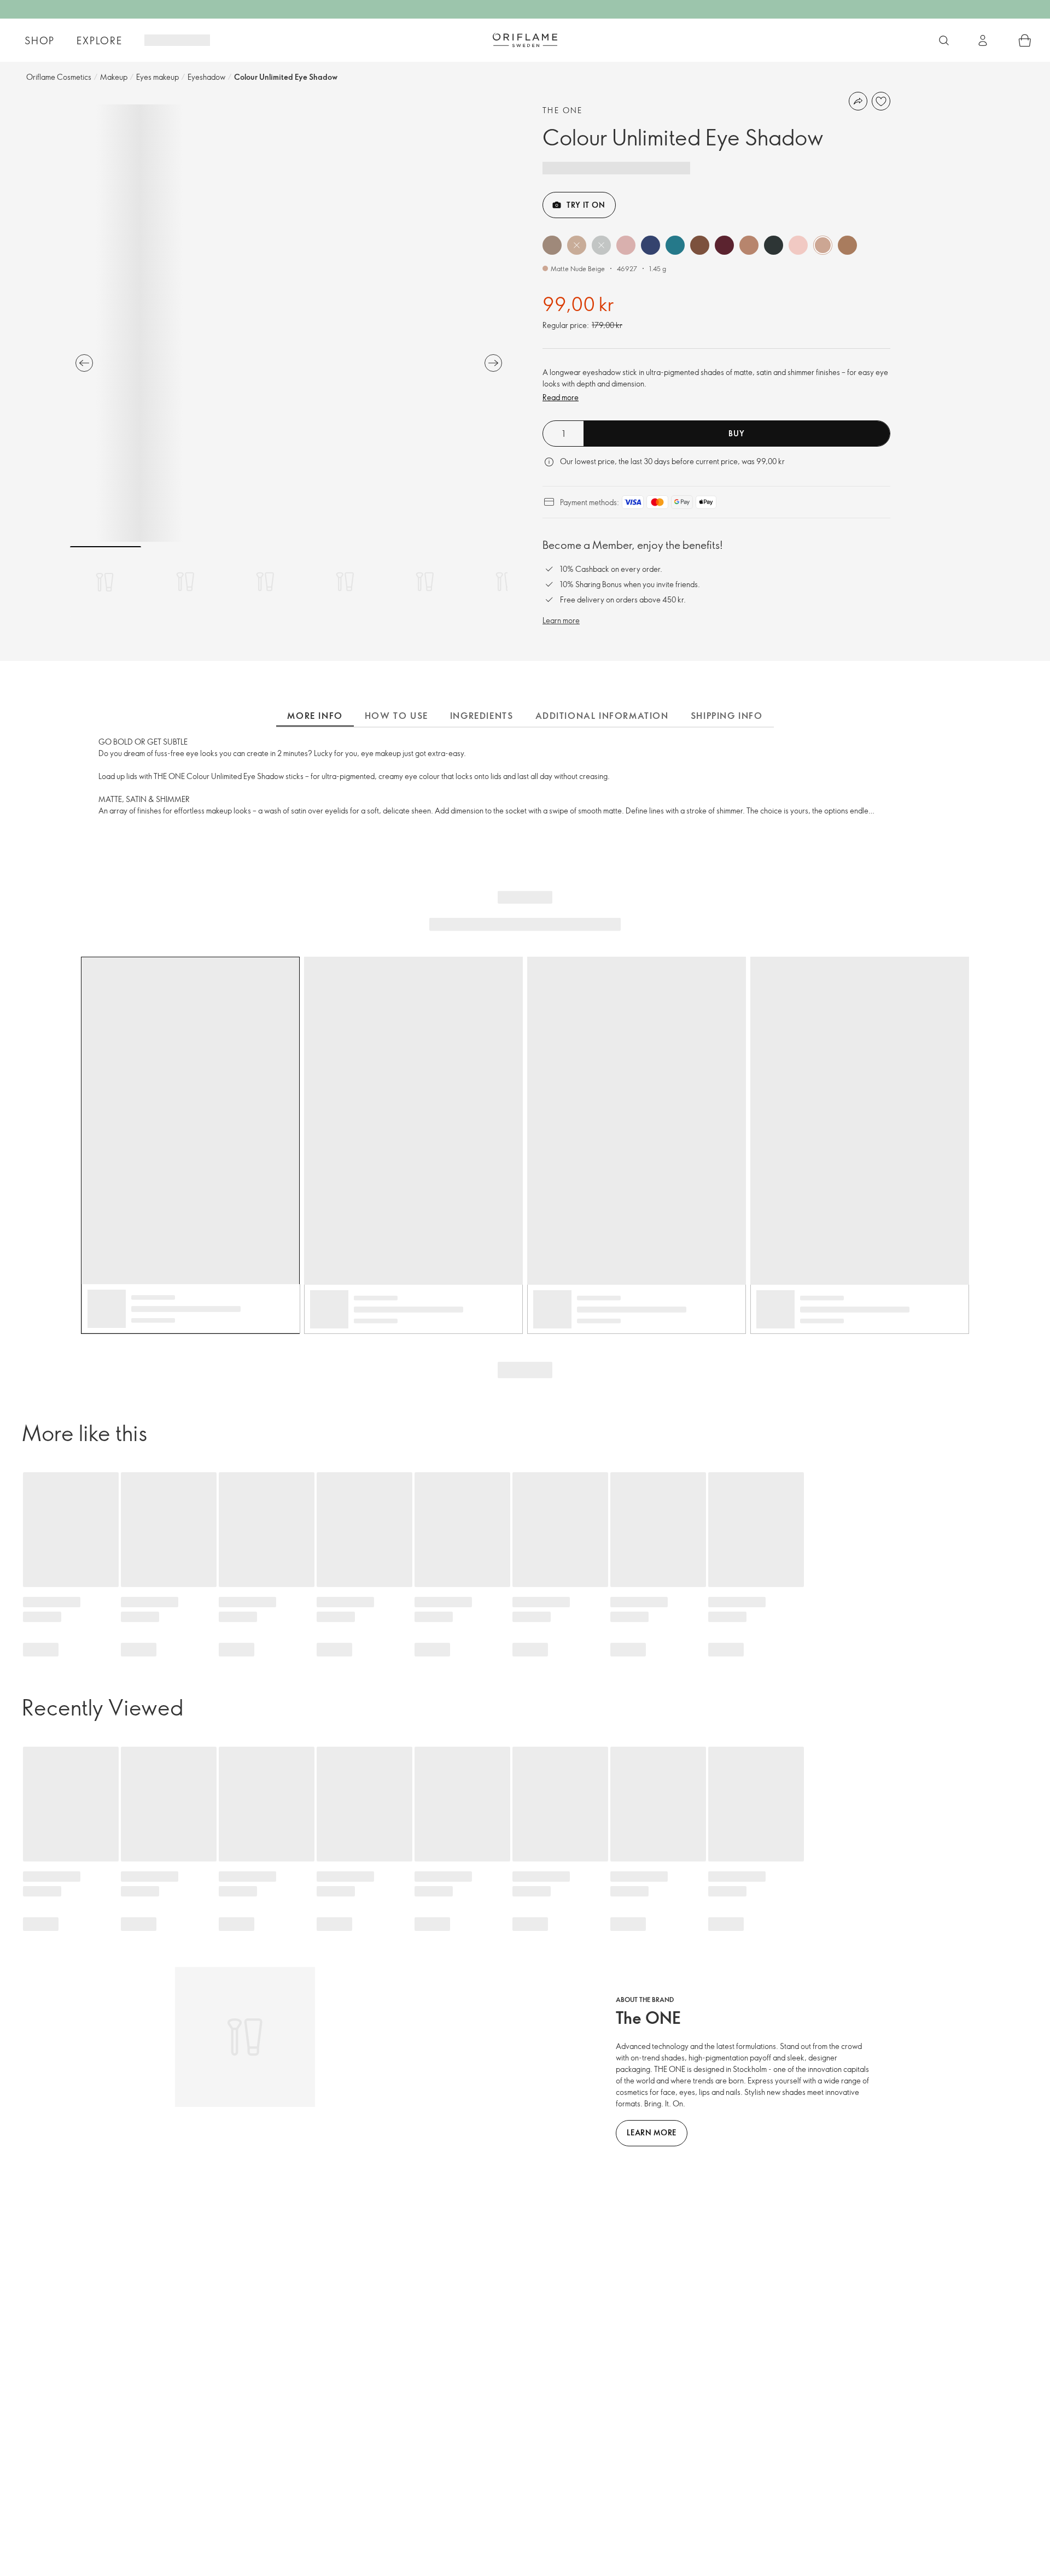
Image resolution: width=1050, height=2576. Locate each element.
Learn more (561, 620)
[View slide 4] (345, 582)
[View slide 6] (505, 582)
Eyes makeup (157, 77)
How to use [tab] (396, 716)
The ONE (563, 110)
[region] (289, 323)
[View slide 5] (425, 582)
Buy (736, 433)
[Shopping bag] (1025, 40)
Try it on (586, 205)
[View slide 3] (265, 582)
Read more (561, 397)
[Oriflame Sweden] (525, 40)
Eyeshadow (206, 77)
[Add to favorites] (881, 101)
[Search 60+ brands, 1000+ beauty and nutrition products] (944, 40)
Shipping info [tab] (727, 716)
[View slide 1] (106, 582)
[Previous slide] (84, 363)
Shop (40, 40)
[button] (552, 245)
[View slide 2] (185, 582)
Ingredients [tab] (482, 716)
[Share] (858, 101)
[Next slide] (493, 363)
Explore (100, 40)
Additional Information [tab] (602, 716)
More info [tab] (315, 716)
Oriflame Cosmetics (59, 77)
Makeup (114, 77)
